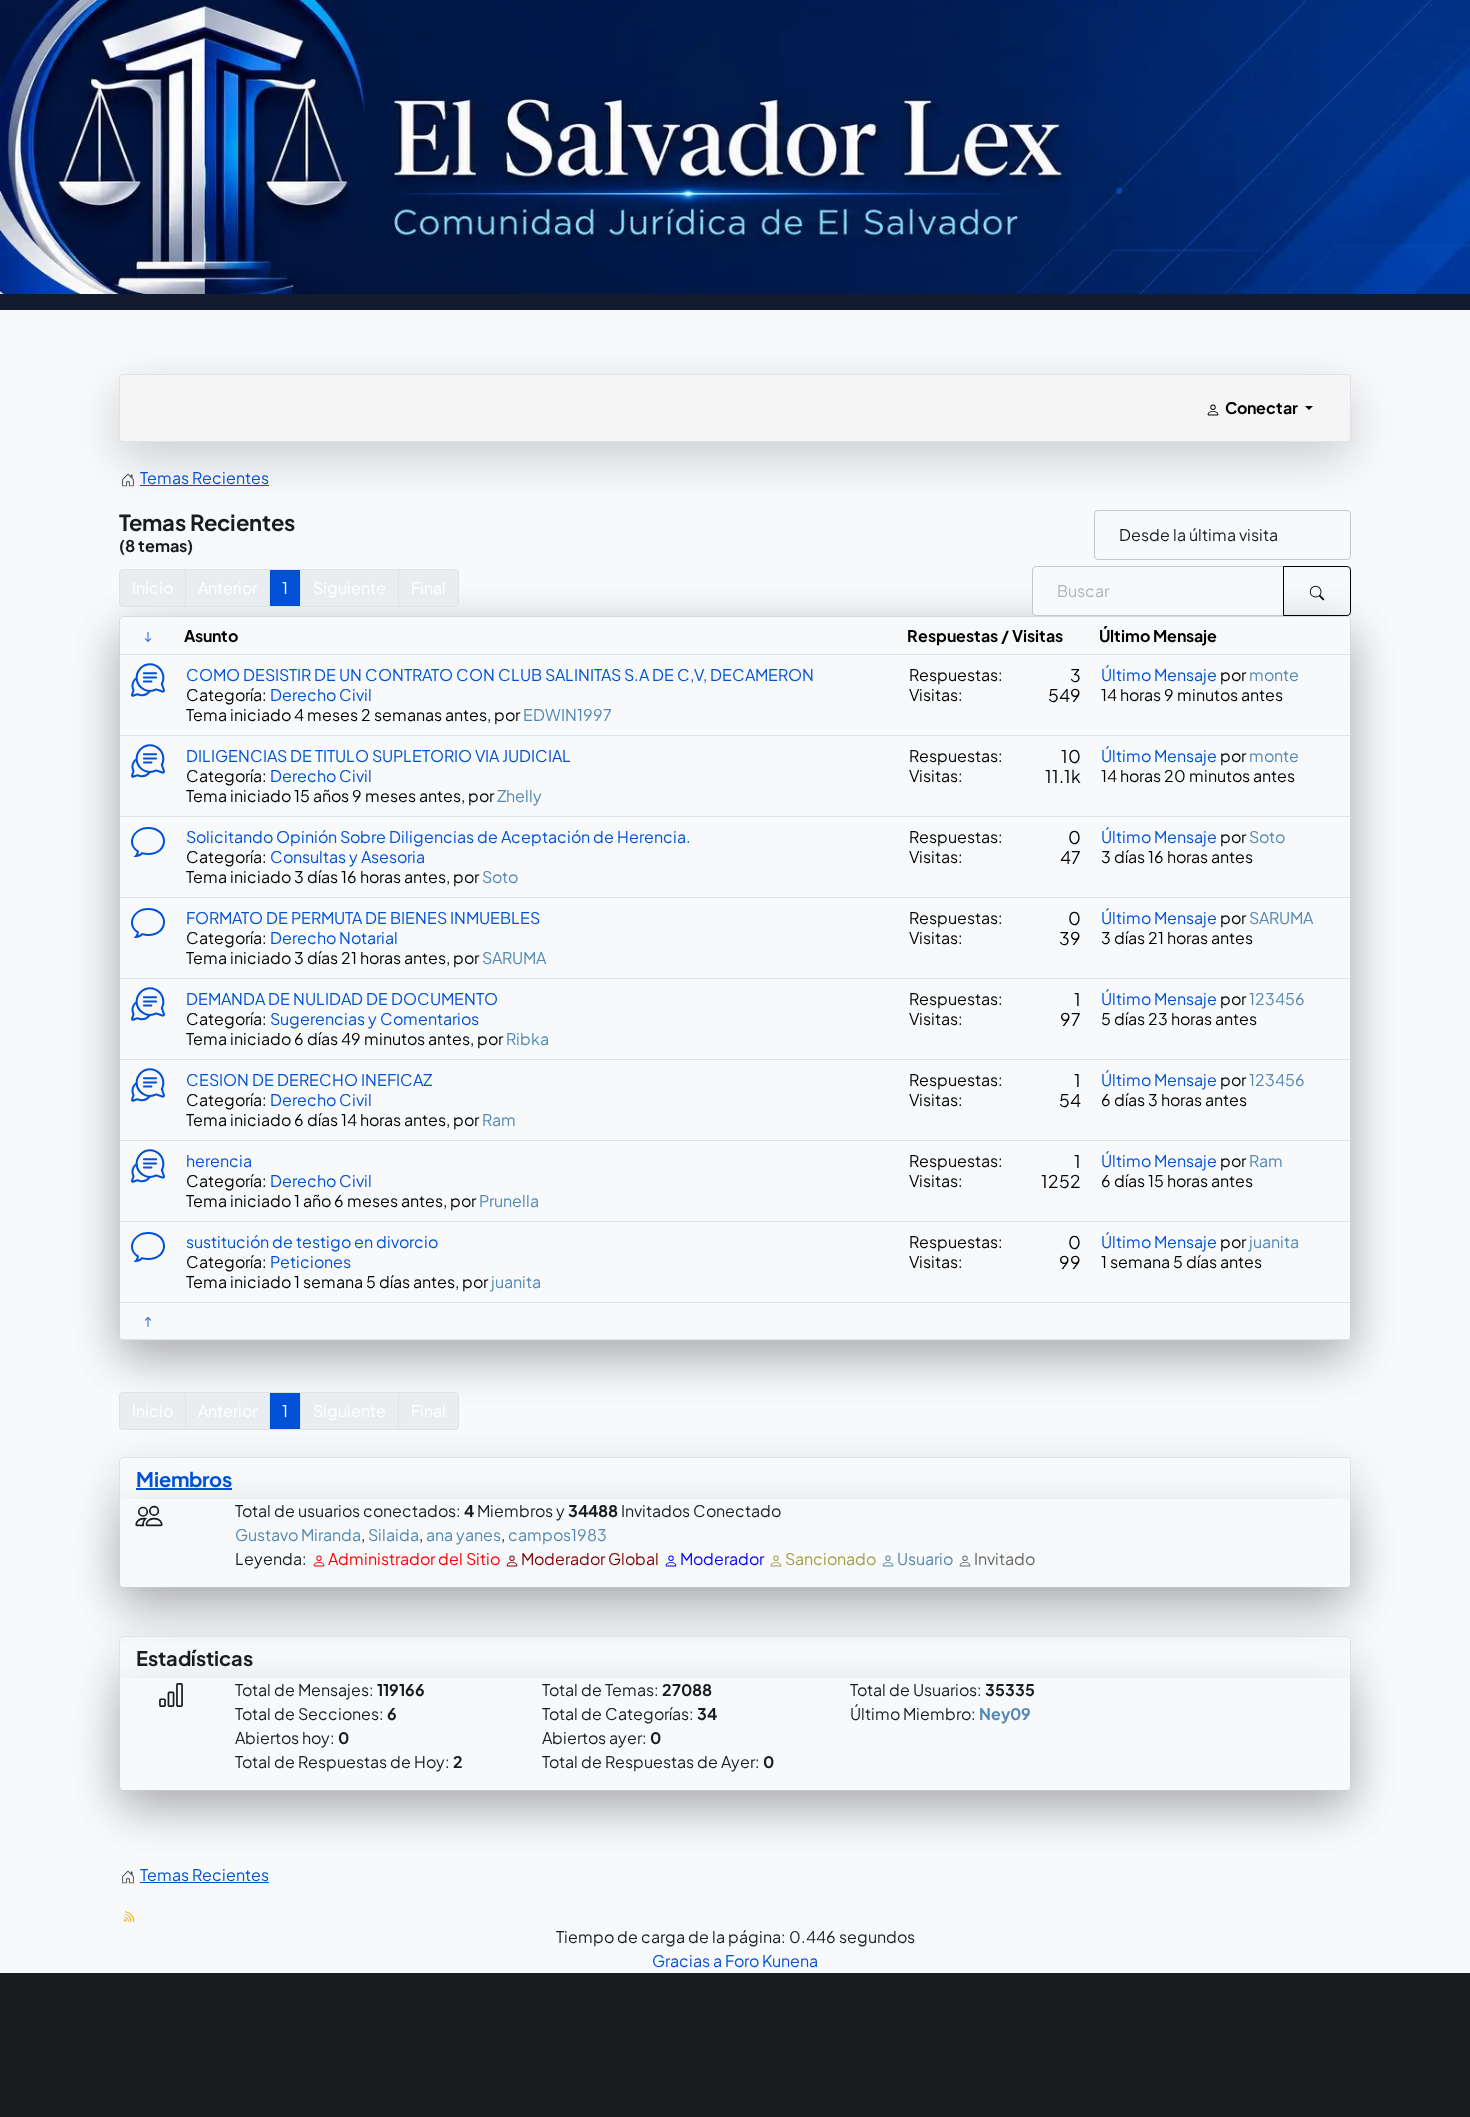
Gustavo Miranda (298, 1534)
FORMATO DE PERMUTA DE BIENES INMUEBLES (363, 917)
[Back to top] (1418, 2045)
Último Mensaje (1159, 674)
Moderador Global (590, 1558)
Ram (499, 1119)
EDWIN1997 (567, 714)
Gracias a (687, 1960)
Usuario (925, 1558)
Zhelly (519, 795)
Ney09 (1005, 1713)
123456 (1277, 998)
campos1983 (557, 1534)
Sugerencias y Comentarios (374, 1018)
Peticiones (310, 1261)
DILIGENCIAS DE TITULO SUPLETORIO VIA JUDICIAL (378, 755)
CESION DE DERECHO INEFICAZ (309, 1079)
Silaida (393, 1534)
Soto (500, 876)
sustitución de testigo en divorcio (312, 1241)
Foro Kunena (771, 1960)
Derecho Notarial (334, 937)
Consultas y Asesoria (347, 856)
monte (1274, 674)
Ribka (527, 1038)
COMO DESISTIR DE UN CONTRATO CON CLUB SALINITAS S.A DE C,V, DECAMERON (500, 674)
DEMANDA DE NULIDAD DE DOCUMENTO (342, 998)
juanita (516, 1281)
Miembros (184, 1478)
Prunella (509, 1200)
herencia (219, 1160)
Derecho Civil (321, 694)
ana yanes (463, 1534)
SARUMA (514, 957)
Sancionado (830, 1558)
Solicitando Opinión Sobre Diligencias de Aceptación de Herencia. (438, 836)
